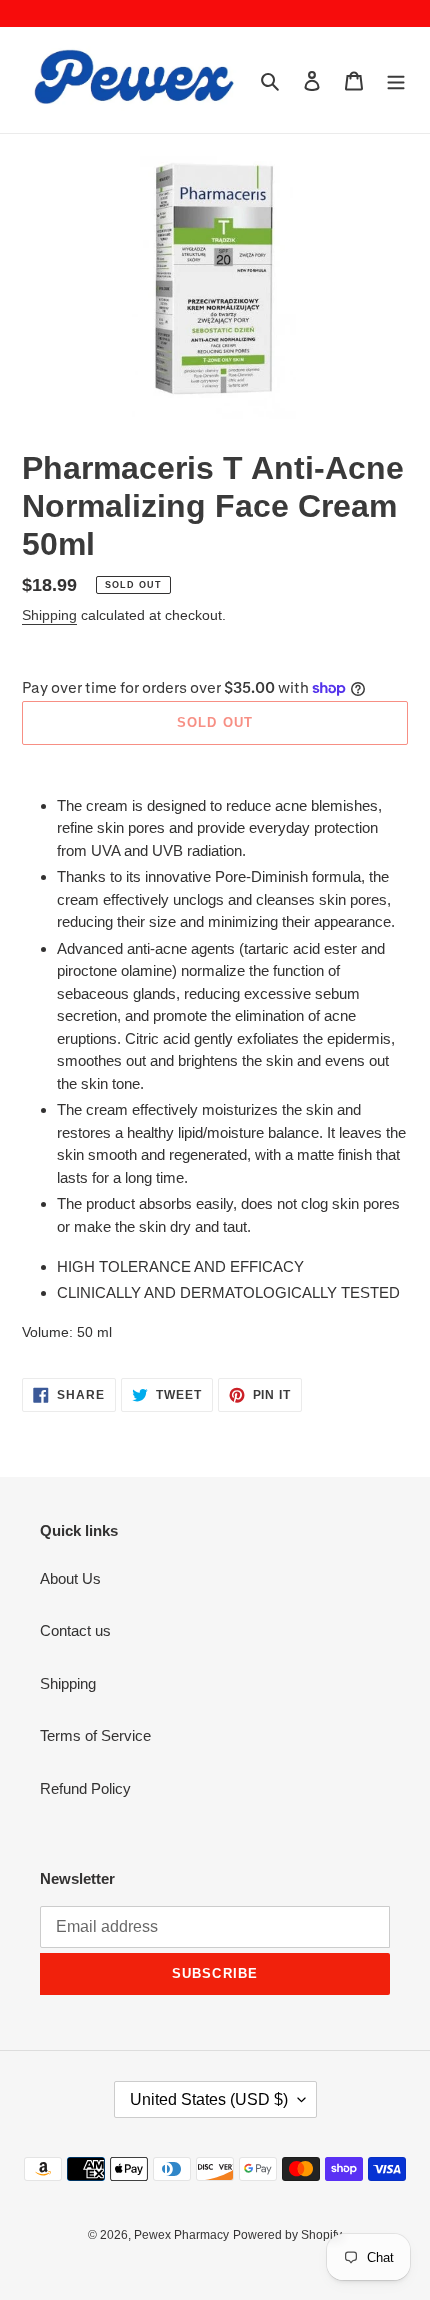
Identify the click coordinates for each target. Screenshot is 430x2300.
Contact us (75, 1630)
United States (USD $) (209, 2099)
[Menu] (396, 80)
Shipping (49, 615)
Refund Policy (85, 1788)
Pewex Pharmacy (181, 2235)
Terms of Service (95, 1735)
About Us (70, 1578)
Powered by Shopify (287, 2235)
